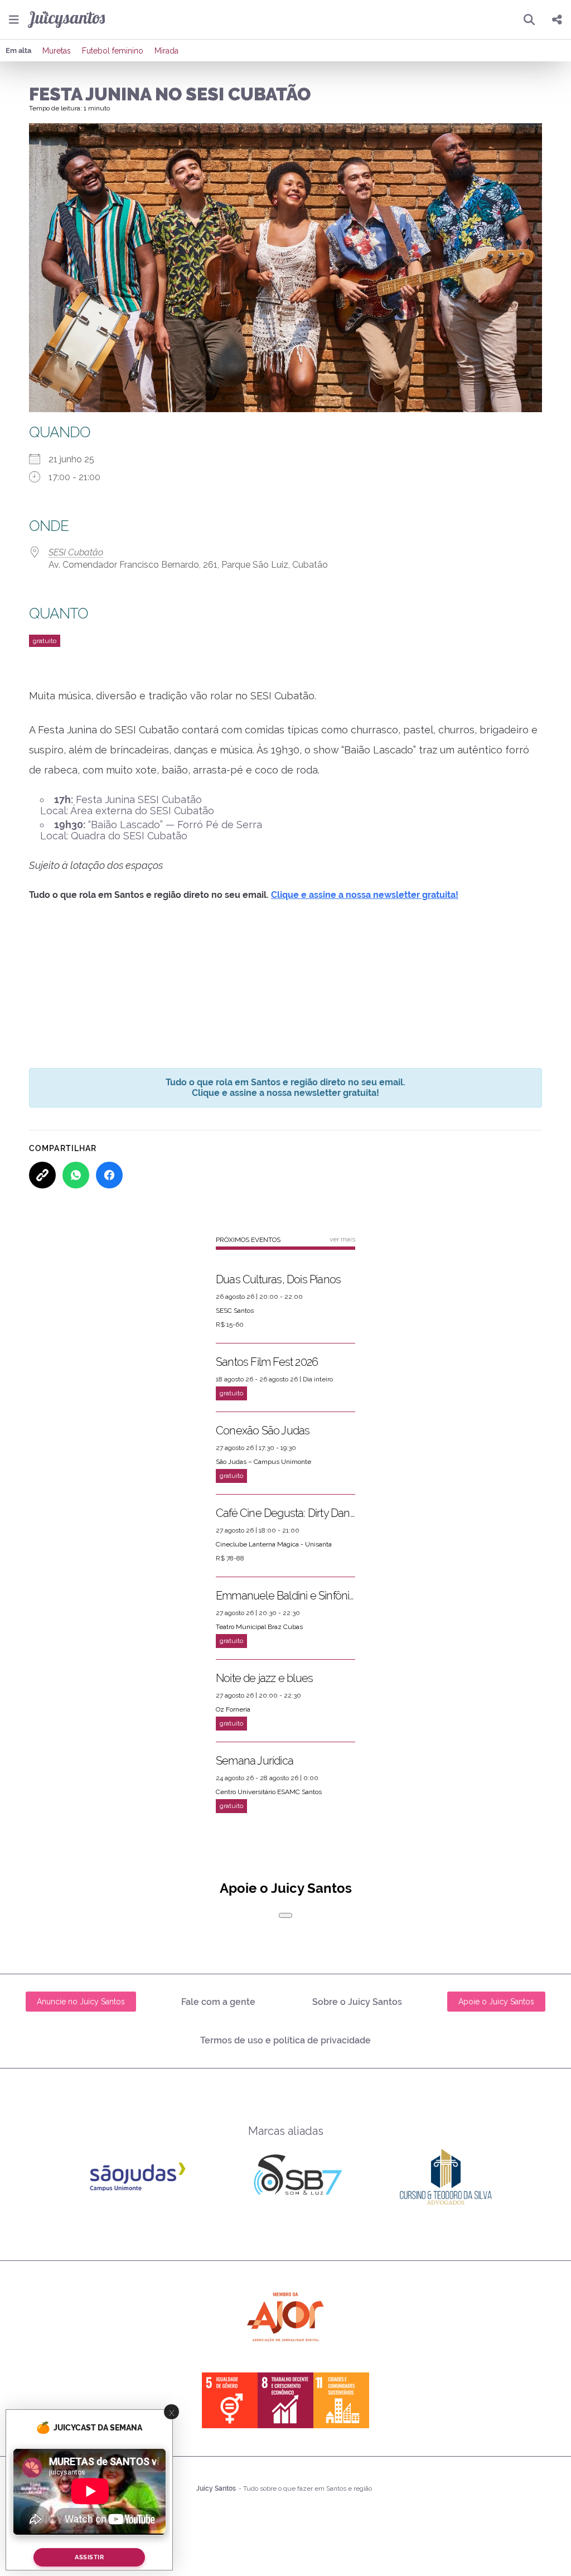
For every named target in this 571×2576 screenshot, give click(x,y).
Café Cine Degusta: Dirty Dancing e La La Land (285, 1513)
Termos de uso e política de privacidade (285, 2040)
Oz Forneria (233, 1709)
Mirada (166, 51)
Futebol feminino (113, 51)
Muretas (57, 51)
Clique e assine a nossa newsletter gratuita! (365, 895)
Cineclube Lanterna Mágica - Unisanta (274, 1544)
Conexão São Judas (263, 1430)
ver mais (342, 1239)
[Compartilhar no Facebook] (109, 1175)
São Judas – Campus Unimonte (263, 1462)
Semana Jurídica (255, 1761)
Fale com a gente (218, 2002)
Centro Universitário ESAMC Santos (269, 1792)
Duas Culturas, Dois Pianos (278, 1279)
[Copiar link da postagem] (42, 1175)
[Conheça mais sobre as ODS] (285, 2400)
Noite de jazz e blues (264, 1678)
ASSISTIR (89, 2557)
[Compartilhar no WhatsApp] (76, 1175)
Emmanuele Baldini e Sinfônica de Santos (285, 1596)
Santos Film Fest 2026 (267, 1362)
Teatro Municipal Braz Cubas (259, 1627)
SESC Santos (235, 1311)
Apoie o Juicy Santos (496, 2002)
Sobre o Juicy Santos (357, 2002)
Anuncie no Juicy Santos (81, 2002)
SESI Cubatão (76, 552)
